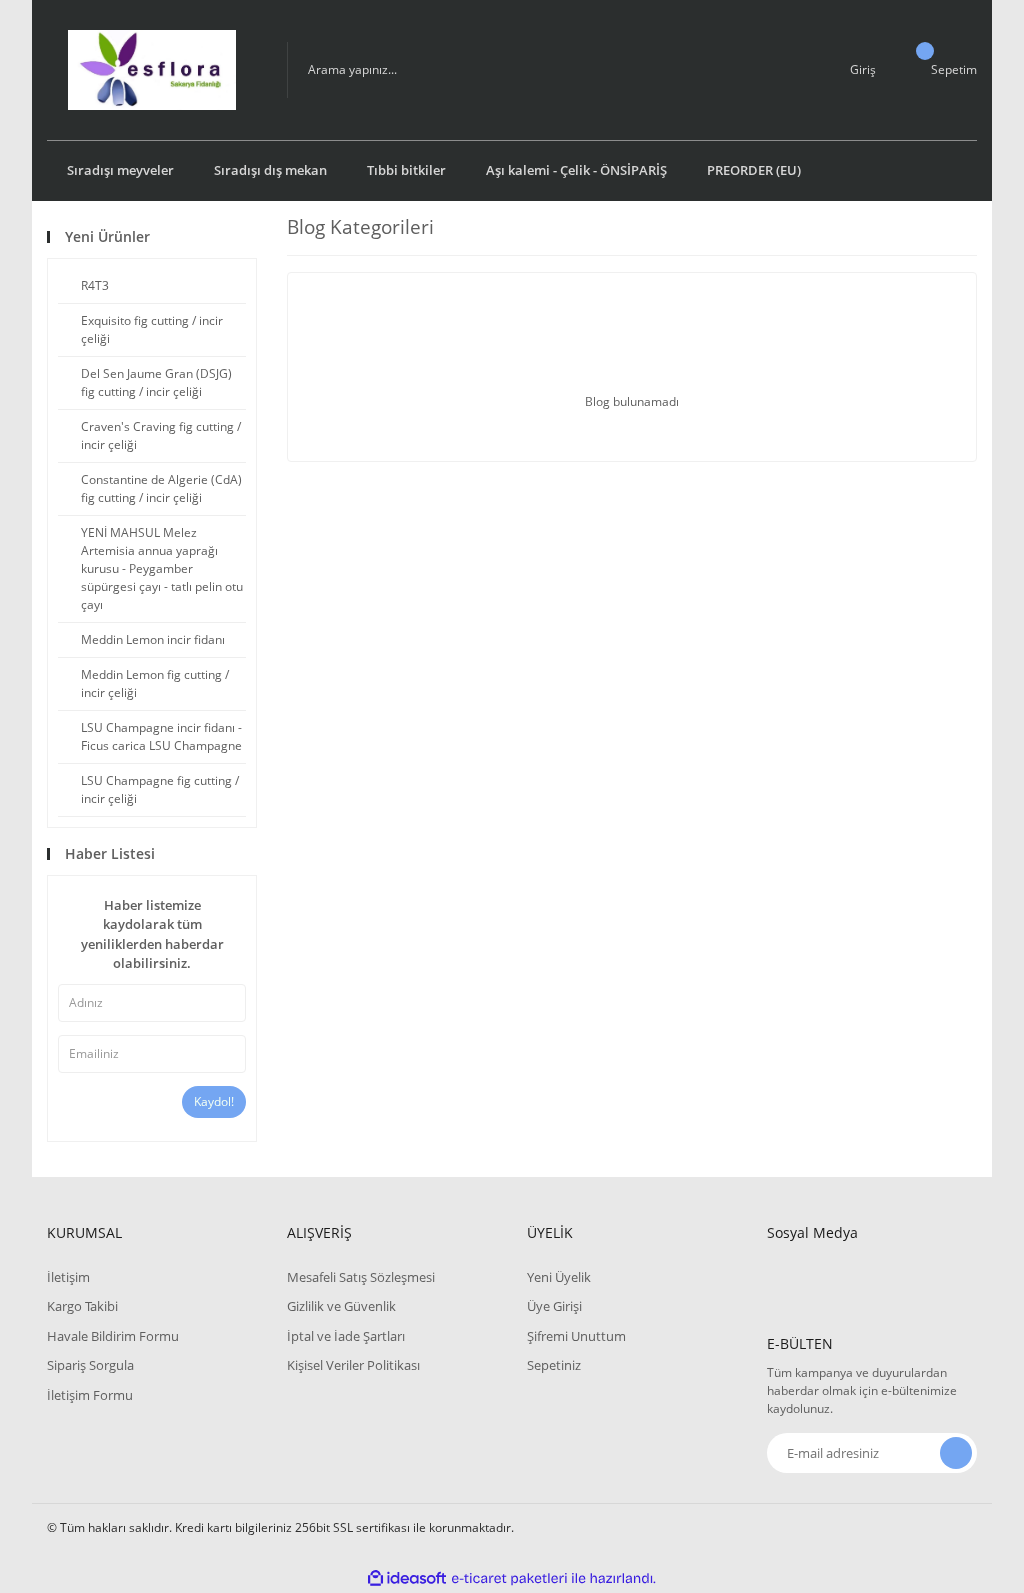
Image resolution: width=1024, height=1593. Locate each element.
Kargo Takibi (82, 1306)
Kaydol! (214, 1101)
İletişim (68, 1277)
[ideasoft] (407, 1578)
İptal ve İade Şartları (346, 1336)
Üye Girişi (554, 1306)
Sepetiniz (554, 1365)
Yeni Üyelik (559, 1277)
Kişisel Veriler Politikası (353, 1365)
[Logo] (151, 70)
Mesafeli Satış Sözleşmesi (361, 1277)
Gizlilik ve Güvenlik (341, 1306)
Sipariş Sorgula (90, 1365)
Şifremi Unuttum (576, 1336)
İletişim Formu (90, 1395)
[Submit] (956, 1453)
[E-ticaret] (509, 1579)
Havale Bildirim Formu (113, 1336)
